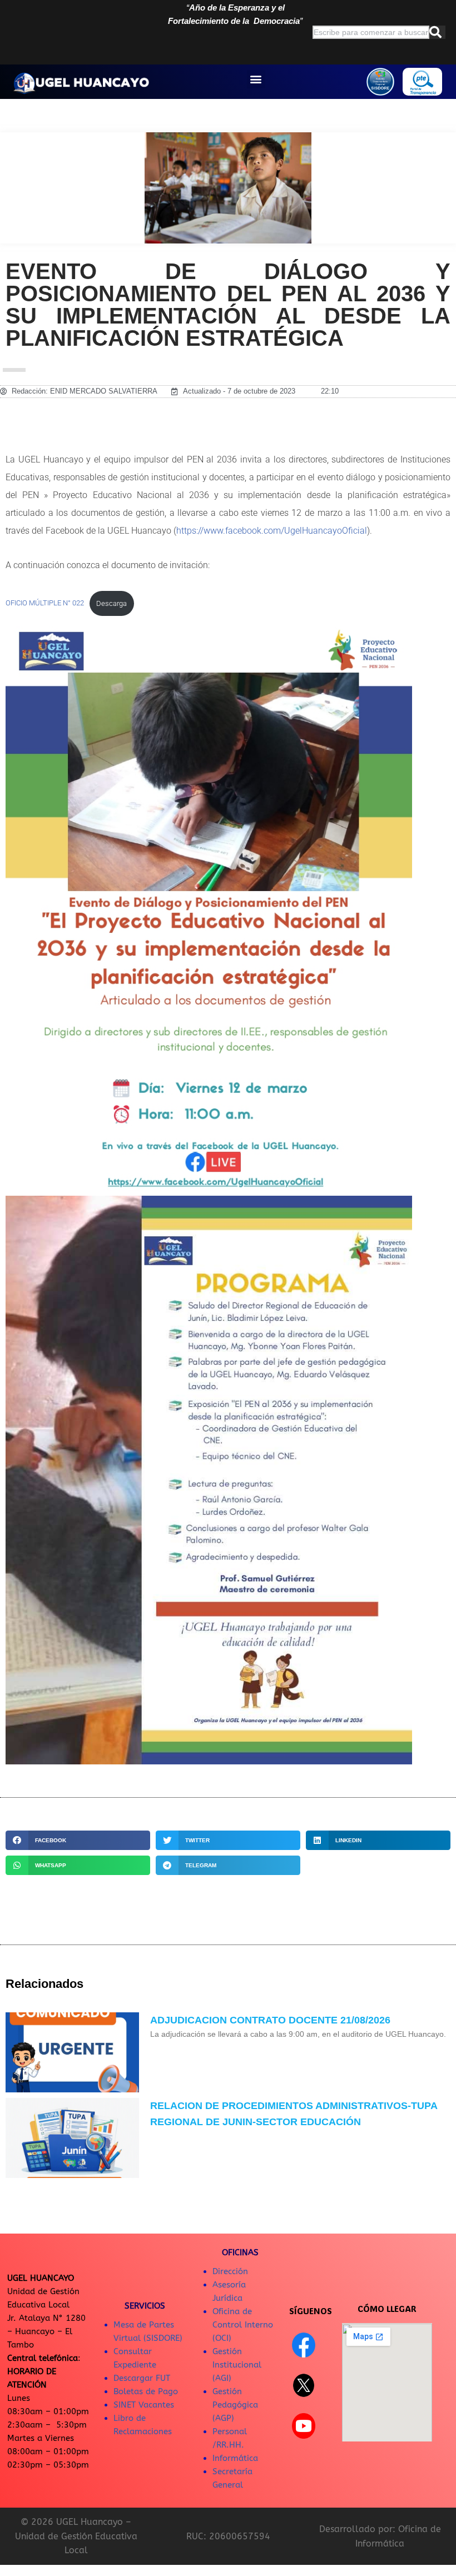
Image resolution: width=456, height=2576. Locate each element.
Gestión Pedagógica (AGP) (235, 2405)
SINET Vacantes (144, 2405)
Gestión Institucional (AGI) (237, 2365)
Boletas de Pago (146, 2391)
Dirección (230, 2271)
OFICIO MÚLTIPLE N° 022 (45, 603)
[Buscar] (437, 32)
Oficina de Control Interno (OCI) (243, 2325)
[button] (256, 79)
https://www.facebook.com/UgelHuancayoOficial (272, 531)
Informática (235, 2458)
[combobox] (371, 32)
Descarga (111, 603)
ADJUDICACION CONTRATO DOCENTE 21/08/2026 (270, 2020)
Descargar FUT (142, 2378)
